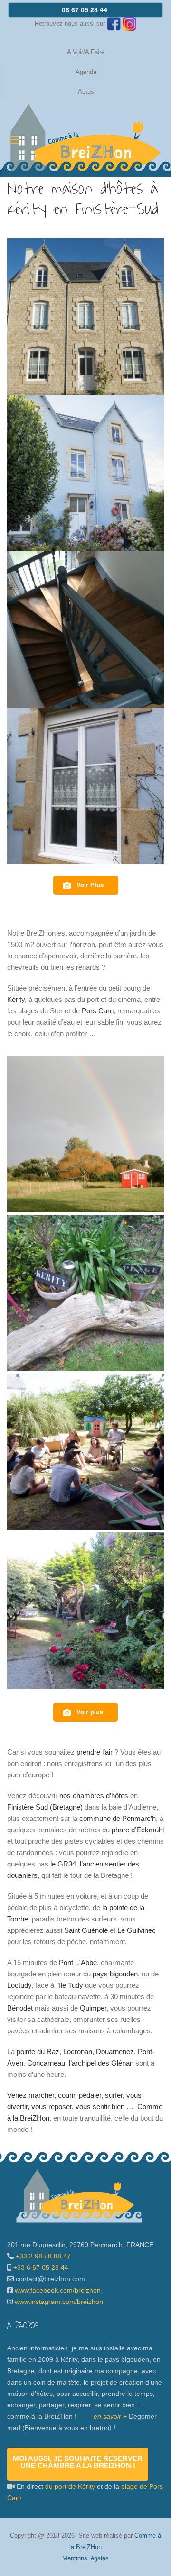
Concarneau (46, 2063)
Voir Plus (90, 885)
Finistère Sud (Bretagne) (45, 1807)
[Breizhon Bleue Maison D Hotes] (85, 473)
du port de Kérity (70, 2486)
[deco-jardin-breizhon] (85, 1293)
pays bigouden (115, 1974)
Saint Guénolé (86, 1930)
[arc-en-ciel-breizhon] (85, 1134)
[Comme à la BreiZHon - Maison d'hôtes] (85, 140)
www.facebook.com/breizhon (58, 2290)
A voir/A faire (86, 52)
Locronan (78, 2052)
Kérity (16, 999)
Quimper (93, 2008)
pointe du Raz (38, 2052)
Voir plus (90, 1712)
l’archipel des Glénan (101, 2063)
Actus (86, 92)
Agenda (86, 72)
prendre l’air (95, 1752)
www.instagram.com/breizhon (59, 2302)
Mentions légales (85, 2558)
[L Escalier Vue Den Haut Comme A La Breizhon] (85, 629)
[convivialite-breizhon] (85, 1452)
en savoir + (110, 2416)
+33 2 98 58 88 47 (42, 2256)
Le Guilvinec (137, 1930)
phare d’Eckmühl (138, 1830)
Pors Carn (98, 1011)
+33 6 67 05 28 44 (40, 2267)
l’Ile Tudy (70, 1985)
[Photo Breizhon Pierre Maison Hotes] (85, 317)
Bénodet (20, 2008)
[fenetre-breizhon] (85, 786)
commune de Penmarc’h (118, 1818)
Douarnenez (115, 2052)
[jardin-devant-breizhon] (85, 1611)
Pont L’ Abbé (78, 1962)
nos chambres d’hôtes (94, 1796)
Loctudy (19, 1985)
